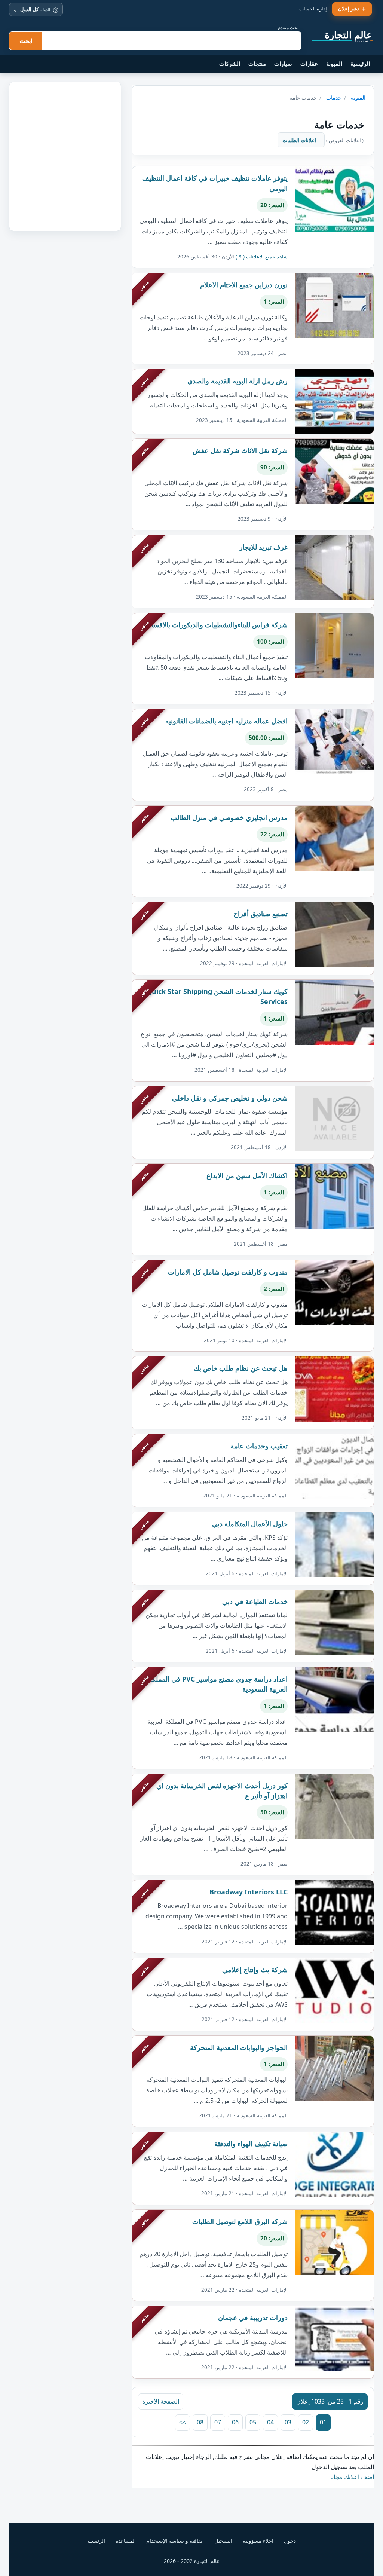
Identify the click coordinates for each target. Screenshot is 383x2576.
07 (218, 2422)
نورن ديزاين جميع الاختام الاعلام (244, 285)
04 (270, 2422)
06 (235, 2422)
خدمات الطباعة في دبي (255, 1601)
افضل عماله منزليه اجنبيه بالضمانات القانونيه (226, 721)
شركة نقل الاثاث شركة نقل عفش (240, 450)
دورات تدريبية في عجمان (253, 2318)
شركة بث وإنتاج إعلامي (255, 1970)
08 (200, 2422)
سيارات (283, 64)
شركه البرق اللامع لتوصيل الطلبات (240, 2221)
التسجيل (223, 2541)
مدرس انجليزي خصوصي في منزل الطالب (229, 817)
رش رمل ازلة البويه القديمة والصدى (238, 381)
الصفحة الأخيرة (161, 2401)
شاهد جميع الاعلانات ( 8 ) (262, 257)
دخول (290, 2541)
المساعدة (126, 2541)
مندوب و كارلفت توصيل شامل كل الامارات (228, 1272)
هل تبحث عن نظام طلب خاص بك (241, 1368)
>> (183, 2422)
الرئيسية (360, 64)
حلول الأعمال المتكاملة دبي (250, 1524)
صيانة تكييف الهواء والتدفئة (251, 2144)
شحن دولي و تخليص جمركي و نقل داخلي (230, 1098)
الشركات (230, 64)
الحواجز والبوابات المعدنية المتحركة (239, 2047)
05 (253, 2422)
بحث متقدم (288, 27)
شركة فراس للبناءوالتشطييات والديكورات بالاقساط (216, 625)
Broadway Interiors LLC (249, 1892)
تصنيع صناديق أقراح (261, 914)
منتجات (257, 64)
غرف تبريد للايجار (263, 547)
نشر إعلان (349, 9)
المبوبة (334, 64)
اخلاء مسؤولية (258, 2541)
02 (306, 2422)
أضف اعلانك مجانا (352, 2477)
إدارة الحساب (313, 9)
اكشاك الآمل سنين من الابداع (247, 1175)
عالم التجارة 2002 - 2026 (192, 2561)
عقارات (309, 64)
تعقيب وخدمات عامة (259, 1446)
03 (288, 2422)
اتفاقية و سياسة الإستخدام (175, 2541)
